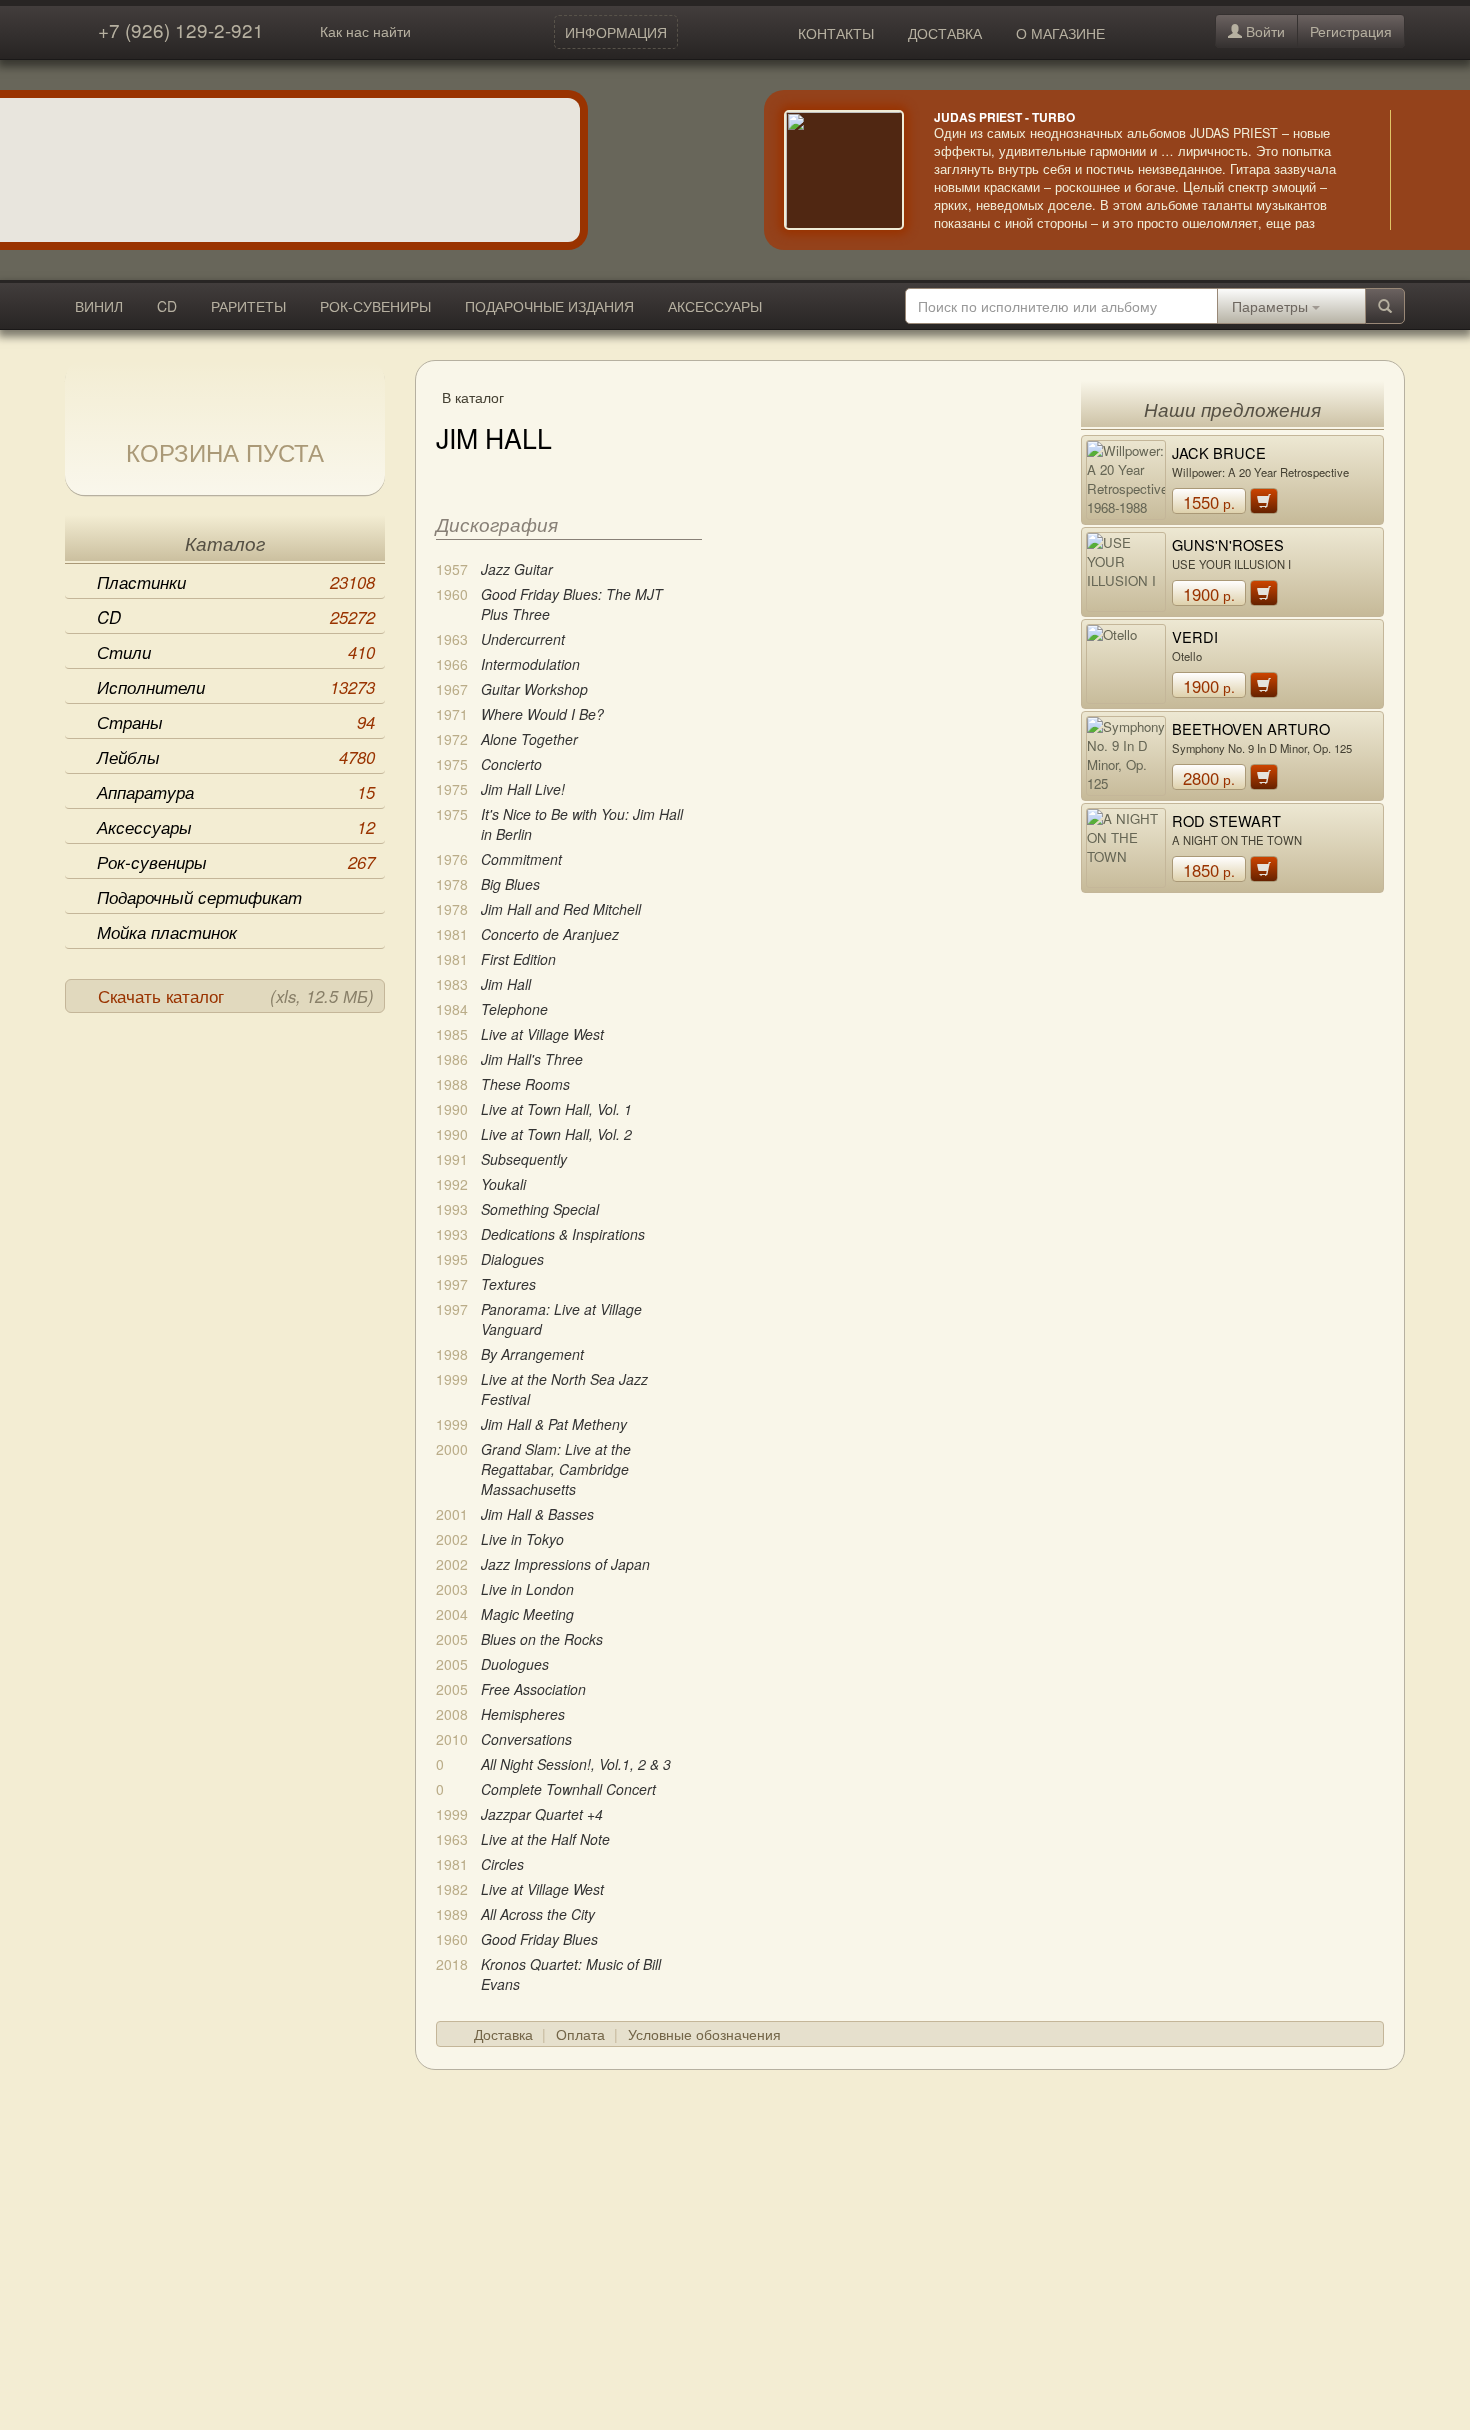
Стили (236, 652)
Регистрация (1351, 31)
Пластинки (236, 582)
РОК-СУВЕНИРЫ (375, 306)
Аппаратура (236, 792)
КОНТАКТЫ (836, 33)
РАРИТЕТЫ (248, 306)
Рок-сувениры (236, 862)
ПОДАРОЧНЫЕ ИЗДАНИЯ (549, 306)
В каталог (473, 397)
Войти (1263, 31)
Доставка (503, 2034)
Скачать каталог (236, 996)
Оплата (580, 2034)
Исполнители (236, 687)
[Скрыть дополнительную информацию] (1420, 170)
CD (167, 306)
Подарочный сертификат (199, 897)
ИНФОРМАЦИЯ (616, 32)
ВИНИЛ (99, 306)
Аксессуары (236, 827)
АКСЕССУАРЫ (715, 306)
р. (1209, 502)
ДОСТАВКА (945, 33)
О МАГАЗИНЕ (1060, 33)
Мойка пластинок (167, 932)
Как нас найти (365, 31)
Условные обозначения (704, 2034)
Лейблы (236, 757)
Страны (236, 722)
